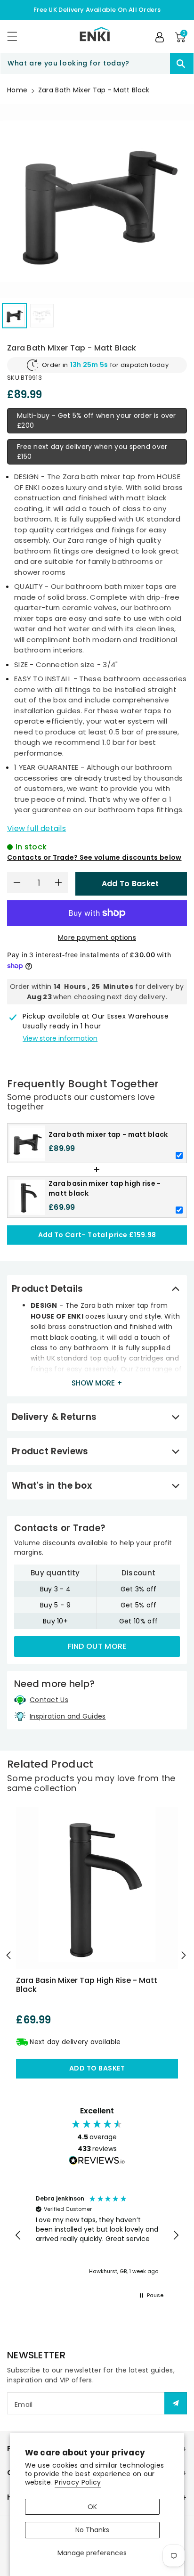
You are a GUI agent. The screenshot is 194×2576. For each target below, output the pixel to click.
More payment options (97, 937)
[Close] (154, 64)
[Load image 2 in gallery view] (42, 315)
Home (17, 90)
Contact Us (49, 1700)
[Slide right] (185, 1955)
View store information (60, 1038)
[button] (16, 36)
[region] (97, 2235)
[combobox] (97, 63)
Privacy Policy (78, 2482)
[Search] (182, 63)
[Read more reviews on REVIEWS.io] (97, 2161)
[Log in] (160, 37)
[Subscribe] (176, 2403)
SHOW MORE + (97, 1383)
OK (92, 2507)
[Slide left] (9, 1955)
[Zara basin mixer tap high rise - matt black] (97, 1888)
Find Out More (97, 1646)
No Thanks (92, 2530)
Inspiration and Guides (68, 1716)
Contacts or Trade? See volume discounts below (94, 857)
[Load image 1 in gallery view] (14, 315)
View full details (36, 828)
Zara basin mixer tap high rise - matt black (87, 1985)
